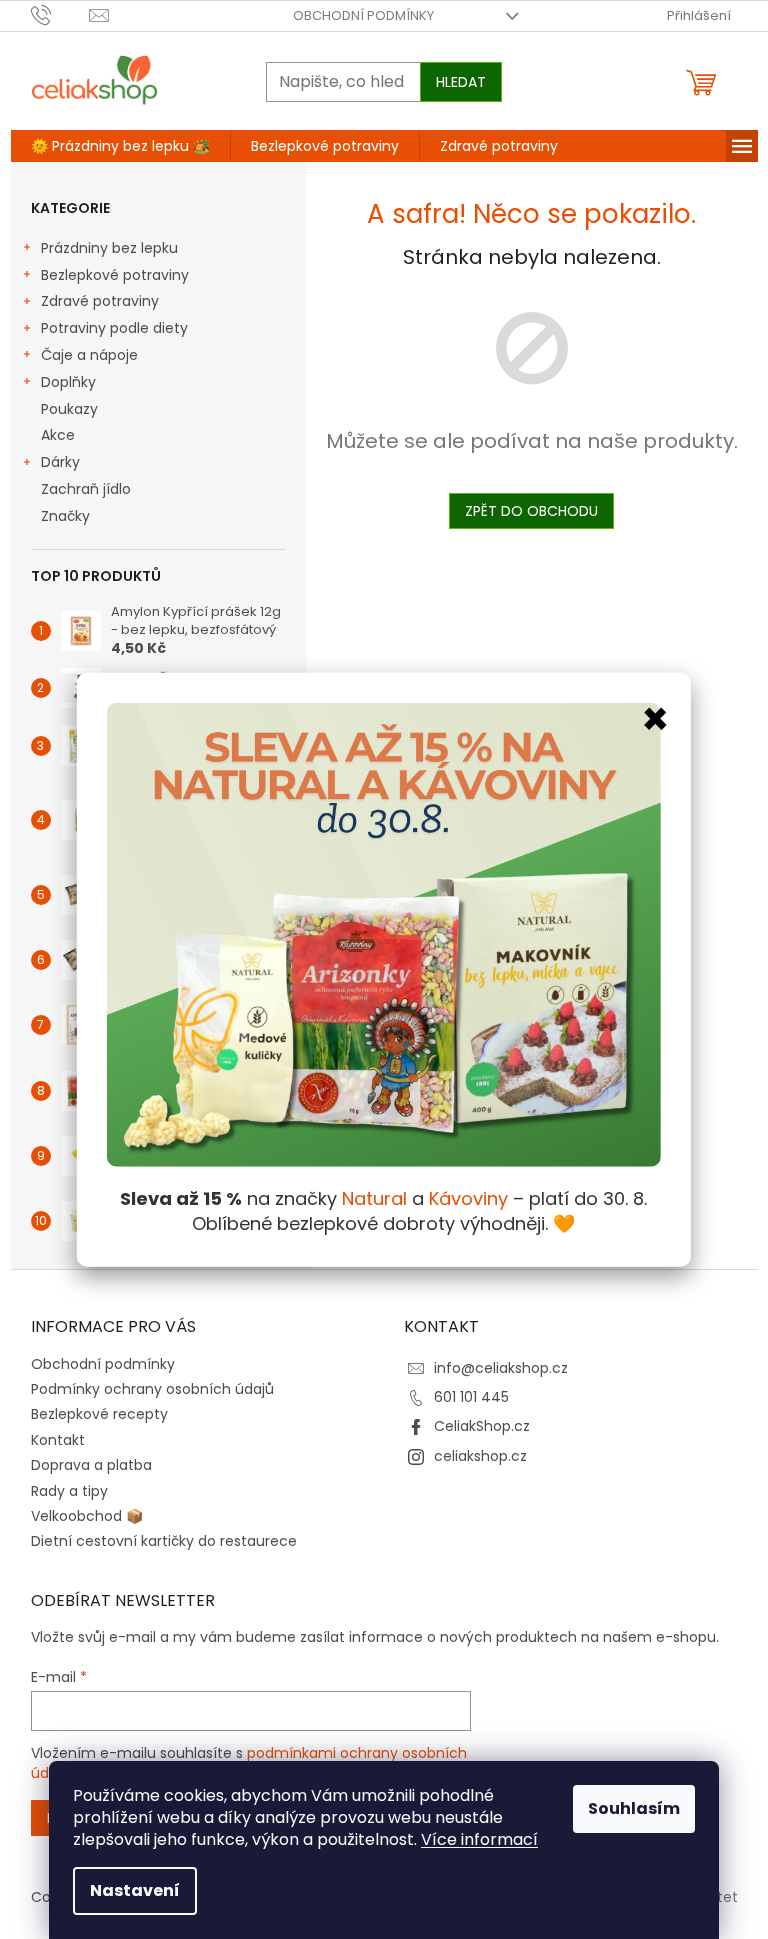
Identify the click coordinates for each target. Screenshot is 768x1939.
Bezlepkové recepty (99, 1414)
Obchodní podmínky (363, 15)
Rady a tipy (69, 1491)
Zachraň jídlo (86, 489)
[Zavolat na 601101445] (60, 14)
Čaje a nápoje (89, 355)
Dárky (60, 462)
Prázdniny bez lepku (109, 248)
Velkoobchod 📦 (87, 1516)
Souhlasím (634, 1808)
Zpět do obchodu (531, 511)
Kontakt (58, 1440)
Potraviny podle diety (114, 328)
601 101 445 (471, 1397)
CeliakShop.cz (482, 1426)
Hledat (461, 82)
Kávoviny (468, 1198)
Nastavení (135, 1890)
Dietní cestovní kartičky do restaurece (164, 1541)
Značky (65, 516)
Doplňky (68, 382)
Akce (58, 435)
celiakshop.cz (480, 1456)
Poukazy (69, 409)
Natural (374, 1198)
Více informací (479, 1839)
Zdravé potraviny (100, 301)
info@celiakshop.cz (501, 1368)
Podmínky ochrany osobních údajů (152, 1389)
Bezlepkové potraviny (115, 275)
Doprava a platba (91, 1465)
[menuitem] (120, 146)
